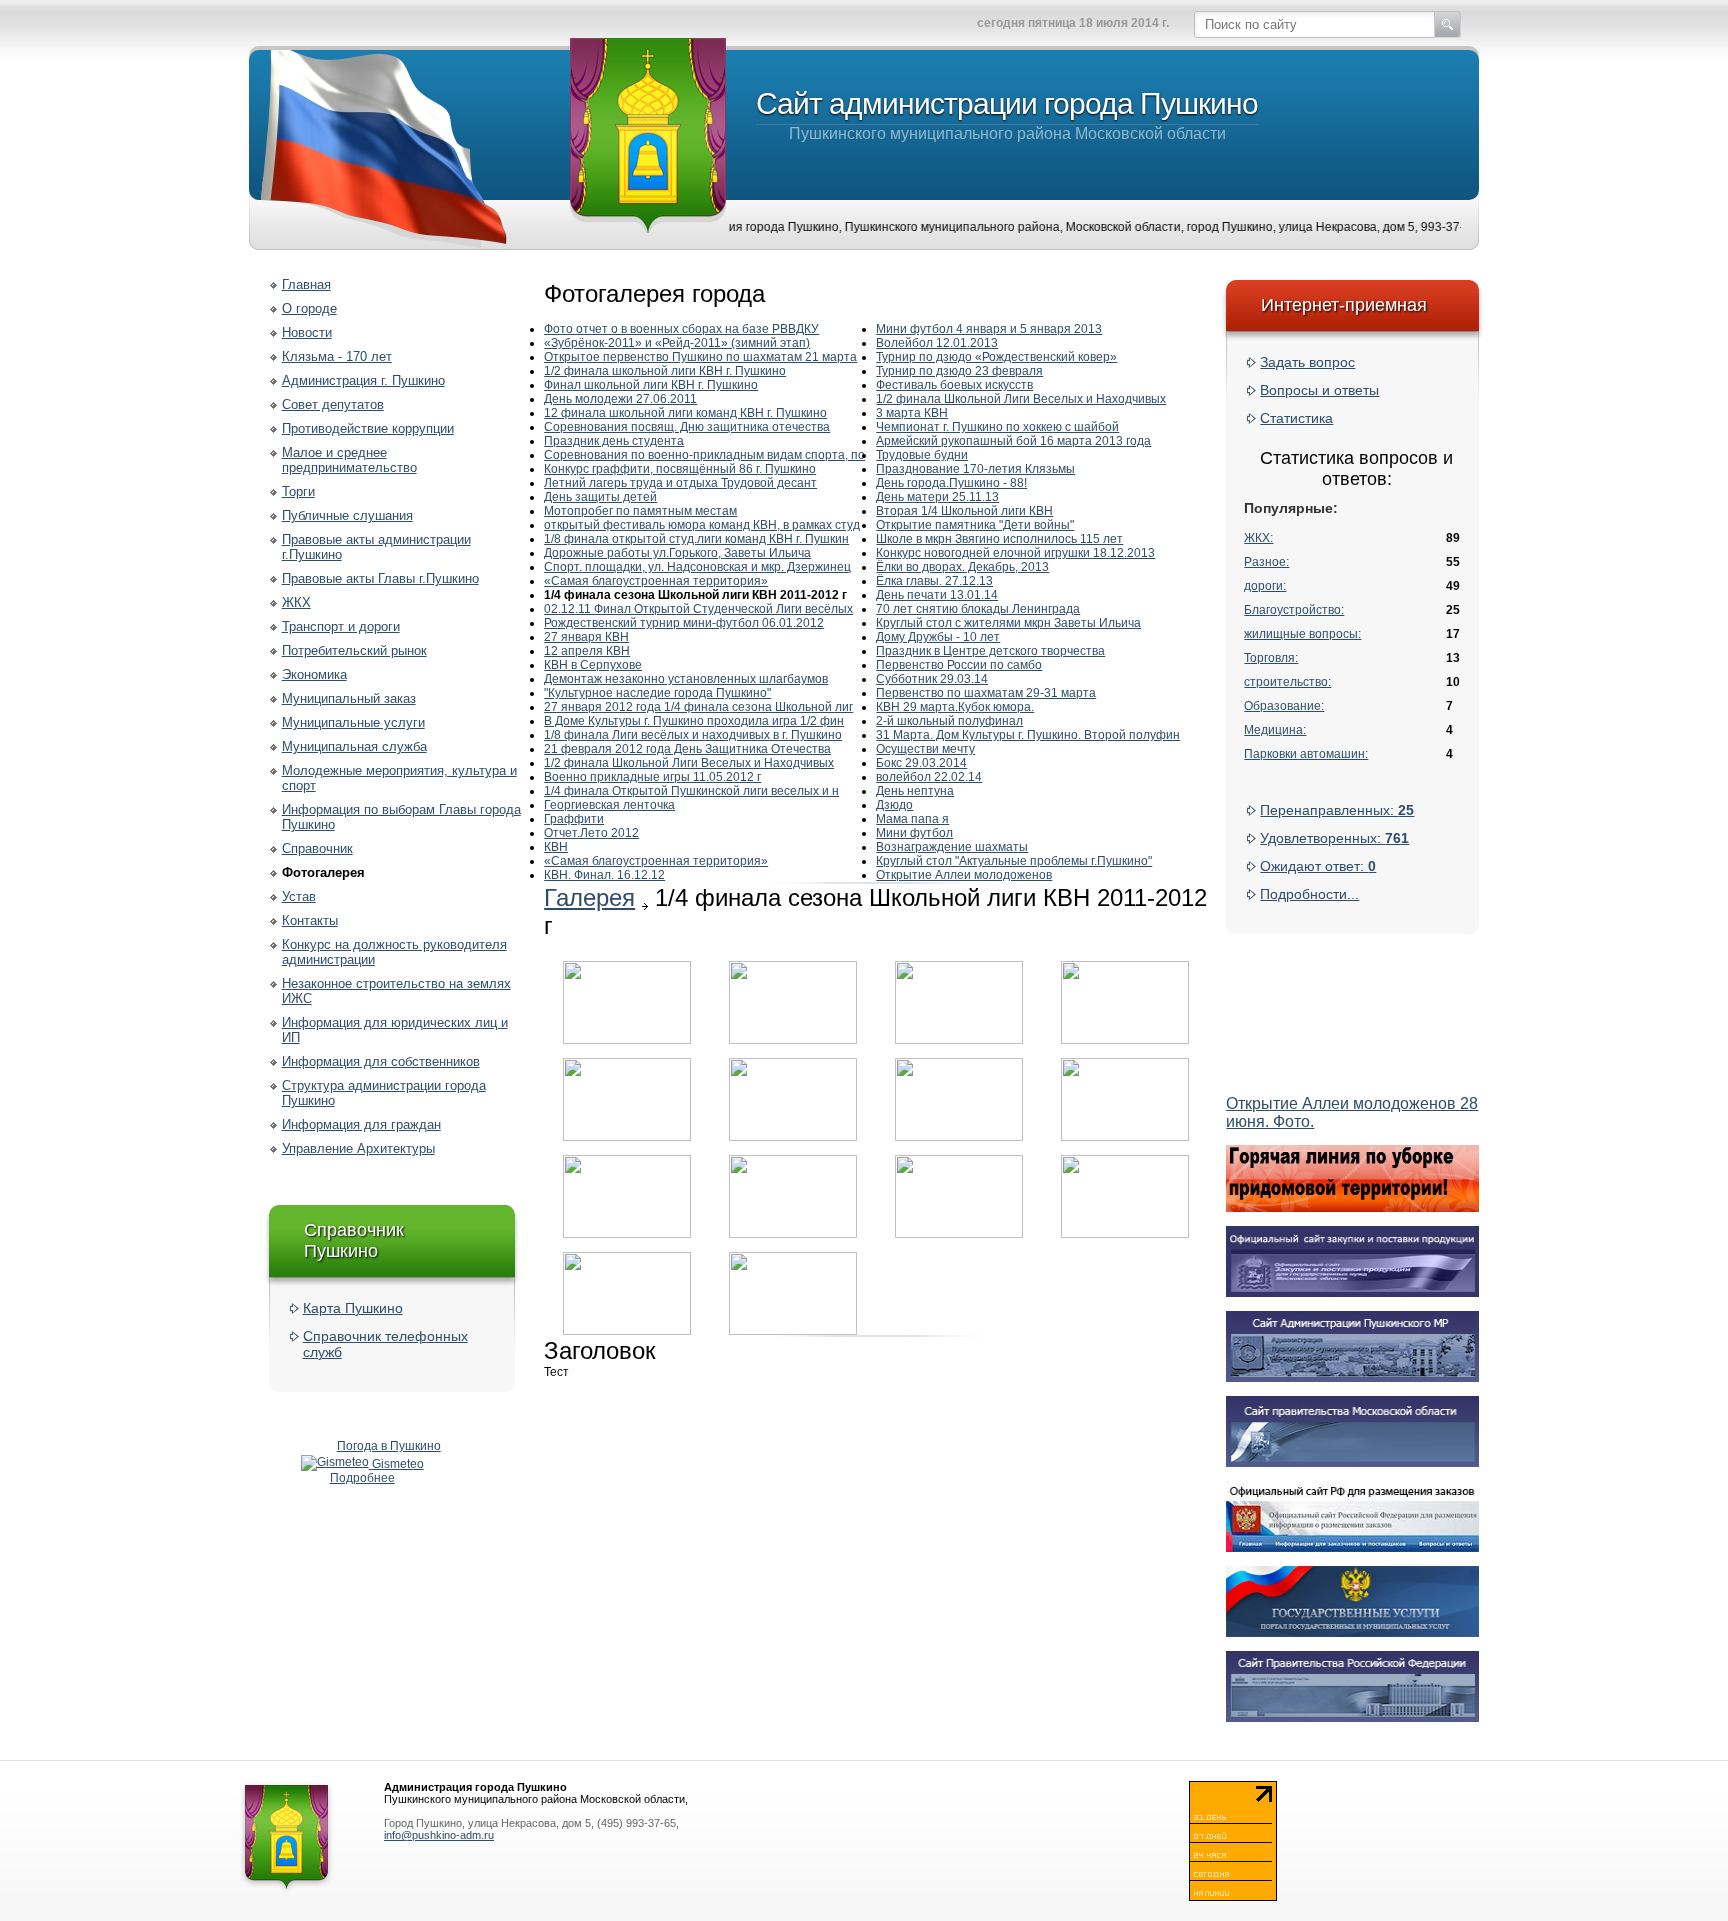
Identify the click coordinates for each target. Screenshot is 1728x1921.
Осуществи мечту (925, 749)
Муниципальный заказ (349, 698)
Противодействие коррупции (368, 428)
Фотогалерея (323, 872)
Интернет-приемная (1344, 305)
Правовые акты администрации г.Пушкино (376, 547)
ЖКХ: (1258, 538)
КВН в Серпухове (593, 665)
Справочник (317, 848)
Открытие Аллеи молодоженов (964, 875)
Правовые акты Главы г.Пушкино (380, 578)
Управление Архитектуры (358, 1148)
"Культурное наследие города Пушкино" (657, 693)
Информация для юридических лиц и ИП (395, 1030)
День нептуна (915, 791)
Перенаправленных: (1337, 810)
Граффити (574, 819)
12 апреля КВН (587, 651)
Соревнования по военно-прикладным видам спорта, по (704, 455)
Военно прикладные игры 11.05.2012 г (652, 777)
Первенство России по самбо (959, 665)
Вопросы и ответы (1319, 390)
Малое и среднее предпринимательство (349, 460)
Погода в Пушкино (389, 1446)
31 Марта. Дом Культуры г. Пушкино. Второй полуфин (1028, 735)
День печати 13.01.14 (937, 595)
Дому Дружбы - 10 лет (938, 637)
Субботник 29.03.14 (932, 679)
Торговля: (1271, 658)
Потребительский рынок (354, 650)
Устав (299, 896)
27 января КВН (586, 637)
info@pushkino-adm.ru (439, 1835)
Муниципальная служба (354, 746)
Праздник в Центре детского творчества (990, 651)
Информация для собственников (381, 1061)
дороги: (1265, 586)
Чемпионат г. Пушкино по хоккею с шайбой (997, 427)
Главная (306, 284)
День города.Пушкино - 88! (951, 483)
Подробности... (1309, 894)
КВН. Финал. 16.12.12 (604, 875)
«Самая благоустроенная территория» (656, 581)
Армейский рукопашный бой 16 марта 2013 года (1013, 441)
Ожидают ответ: (1318, 866)
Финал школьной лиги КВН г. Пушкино (651, 385)
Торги (298, 491)
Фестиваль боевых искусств (954, 385)
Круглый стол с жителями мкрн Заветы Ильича (1008, 623)
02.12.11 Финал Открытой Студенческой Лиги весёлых (698, 609)
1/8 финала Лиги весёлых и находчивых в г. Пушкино (693, 735)
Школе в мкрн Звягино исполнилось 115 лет (999, 539)
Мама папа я (912, 819)
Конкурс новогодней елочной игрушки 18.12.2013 (1015, 553)
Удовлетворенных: (1334, 838)
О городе (309, 308)
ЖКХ (296, 602)
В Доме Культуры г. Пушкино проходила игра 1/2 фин (694, 721)
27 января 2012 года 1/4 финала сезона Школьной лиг (698, 707)
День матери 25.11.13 (937, 497)
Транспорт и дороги (341, 626)
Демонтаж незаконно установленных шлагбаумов (686, 679)
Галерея (589, 897)
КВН (556, 847)
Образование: (1284, 706)
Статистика (1296, 418)
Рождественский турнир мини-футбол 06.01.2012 (684, 623)
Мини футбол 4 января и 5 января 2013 (989, 329)
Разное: (1266, 562)
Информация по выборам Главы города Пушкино (401, 817)
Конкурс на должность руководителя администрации (394, 952)
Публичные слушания (347, 515)
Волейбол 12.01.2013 (937, 343)
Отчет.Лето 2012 (591, 833)
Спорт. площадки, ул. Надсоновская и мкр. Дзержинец (697, 567)
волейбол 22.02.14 (929, 777)
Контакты (310, 920)
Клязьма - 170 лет (337, 356)
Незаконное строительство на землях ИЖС (396, 991)
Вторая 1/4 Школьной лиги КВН (964, 511)
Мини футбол (914, 833)
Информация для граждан (361, 1124)
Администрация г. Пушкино (363, 380)
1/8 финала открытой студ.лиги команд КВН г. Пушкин (696, 539)
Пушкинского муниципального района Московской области (1007, 114)
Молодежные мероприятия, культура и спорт (399, 778)
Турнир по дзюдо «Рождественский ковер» (996, 357)
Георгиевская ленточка (609, 805)
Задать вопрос (1307, 362)
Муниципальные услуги (353, 722)
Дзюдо (894, 805)
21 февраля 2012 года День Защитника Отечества (687, 749)
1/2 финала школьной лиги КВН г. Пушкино (665, 371)
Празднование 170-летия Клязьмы (975, 469)
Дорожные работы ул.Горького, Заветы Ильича (677, 553)
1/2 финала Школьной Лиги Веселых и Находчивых (689, 763)
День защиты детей (600, 497)
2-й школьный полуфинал (949, 721)
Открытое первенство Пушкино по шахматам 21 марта (700, 357)
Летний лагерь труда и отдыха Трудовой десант (680, 483)
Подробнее (362, 1478)
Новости (307, 332)
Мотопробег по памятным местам (640, 511)
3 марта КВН (912, 413)
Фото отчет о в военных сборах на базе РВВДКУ (681, 329)
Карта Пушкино (353, 1308)
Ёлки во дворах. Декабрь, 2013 (962, 567)
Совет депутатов (333, 404)
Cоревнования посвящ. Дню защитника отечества (687, 427)
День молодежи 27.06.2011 (620, 399)
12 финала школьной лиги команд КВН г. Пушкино (685, 413)
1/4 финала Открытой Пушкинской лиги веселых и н (691, 791)
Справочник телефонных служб (385, 1344)
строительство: (1287, 682)
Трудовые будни (922, 455)
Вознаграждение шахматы (952, 847)
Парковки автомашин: (1306, 754)
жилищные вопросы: (1302, 634)
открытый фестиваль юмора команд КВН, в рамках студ (702, 525)
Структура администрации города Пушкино (384, 1093)
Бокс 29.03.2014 (921, 763)
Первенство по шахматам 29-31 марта (986, 693)
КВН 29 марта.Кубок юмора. (955, 707)
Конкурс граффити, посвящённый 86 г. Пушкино (680, 469)
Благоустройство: (1294, 610)
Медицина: (1275, 730)
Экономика (314, 674)
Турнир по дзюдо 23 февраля (959, 371)
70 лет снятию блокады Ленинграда (978, 609)
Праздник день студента (614, 441)
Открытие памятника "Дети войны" (975, 525)
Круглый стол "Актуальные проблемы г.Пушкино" (1014, 861)
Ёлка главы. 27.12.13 (934, 581)
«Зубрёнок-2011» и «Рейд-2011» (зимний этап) (677, 343)
